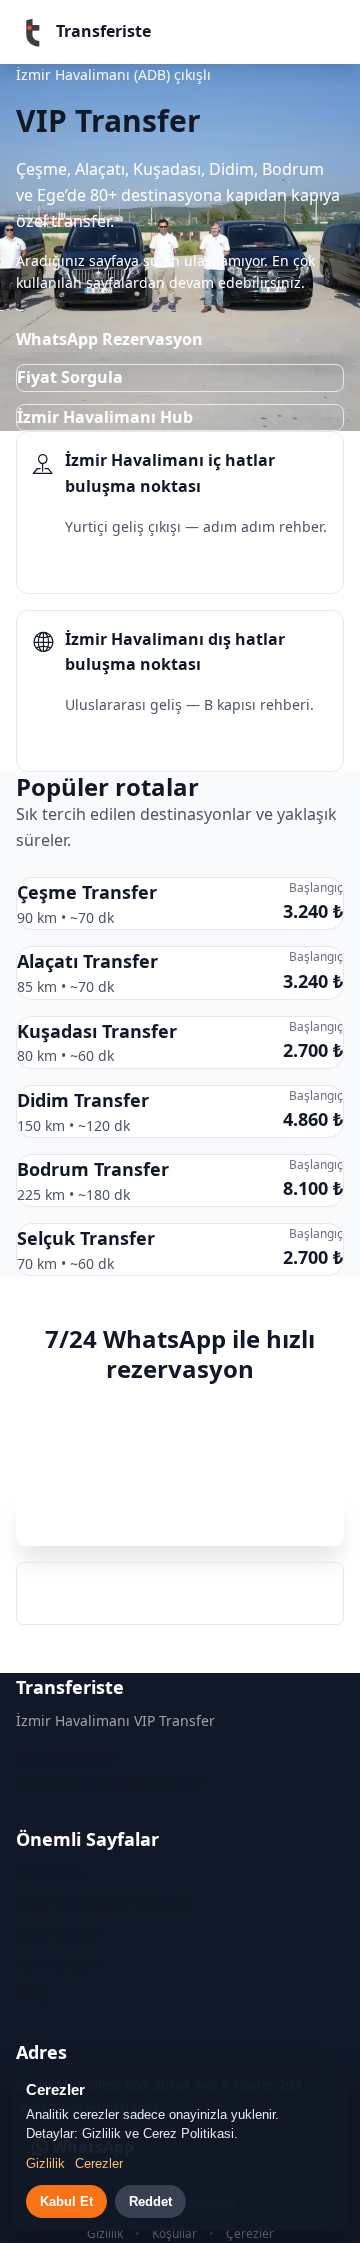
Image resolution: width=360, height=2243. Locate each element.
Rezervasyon (58, 1932)
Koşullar (174, 2233)
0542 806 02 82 (180, 1593)
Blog (31, 1993)
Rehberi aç (91, 564)
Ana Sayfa (49, 1872)
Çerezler (250, 2233)
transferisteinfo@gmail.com (109, 1780)
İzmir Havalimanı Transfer (103, 1902)
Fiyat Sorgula (70, 377)
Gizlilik (105, 2233)
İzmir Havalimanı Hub (105, 417)
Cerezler (99, 2163)
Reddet (150, 2201)
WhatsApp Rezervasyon (109, 339)
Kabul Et (66, 2201)
